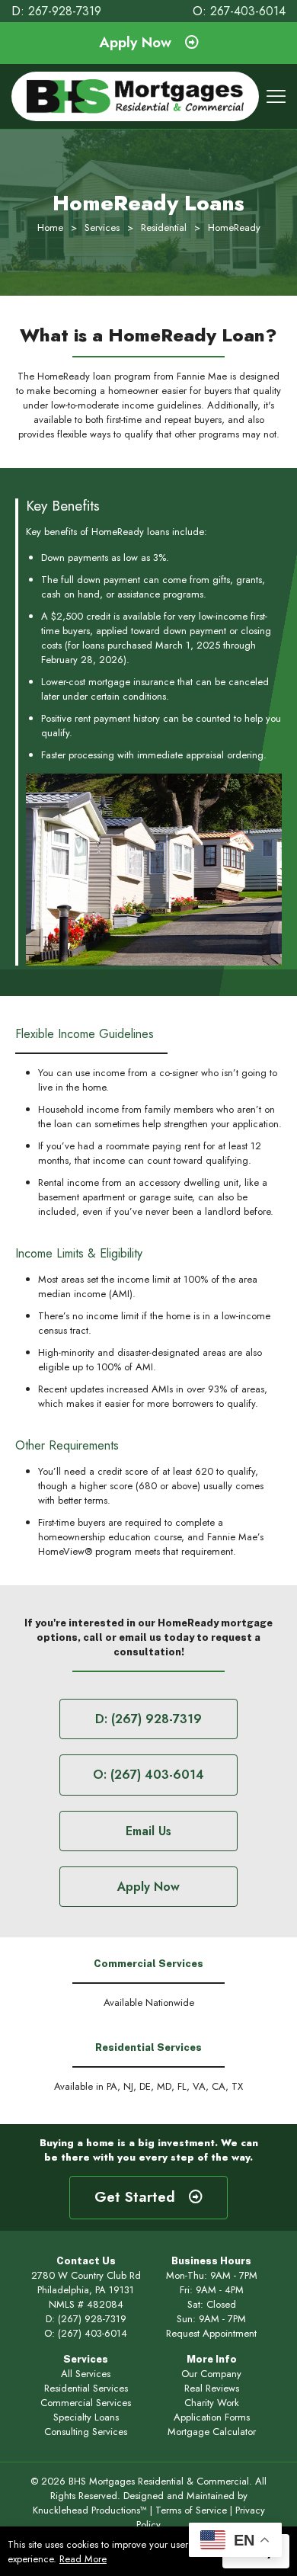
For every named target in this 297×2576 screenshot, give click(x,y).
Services (102, 227)
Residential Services (86, 2388)
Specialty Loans (86, 2417)
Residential (164, 227)
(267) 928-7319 (92, 2319)
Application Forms (212, 2417)
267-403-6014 (248, 11)
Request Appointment (211, 2333)
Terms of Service (191, 2510)
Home (50, 227)
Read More (83, 2559)
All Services (86, 2374)
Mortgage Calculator (212, 2432)
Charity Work (212, 2403)
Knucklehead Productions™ (90, 2510)
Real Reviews (212, 2388)
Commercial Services (86, 2403)
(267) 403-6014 (93, 2333)
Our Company (211, 2374)
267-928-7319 (65, 11)
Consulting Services (86, 2432)
